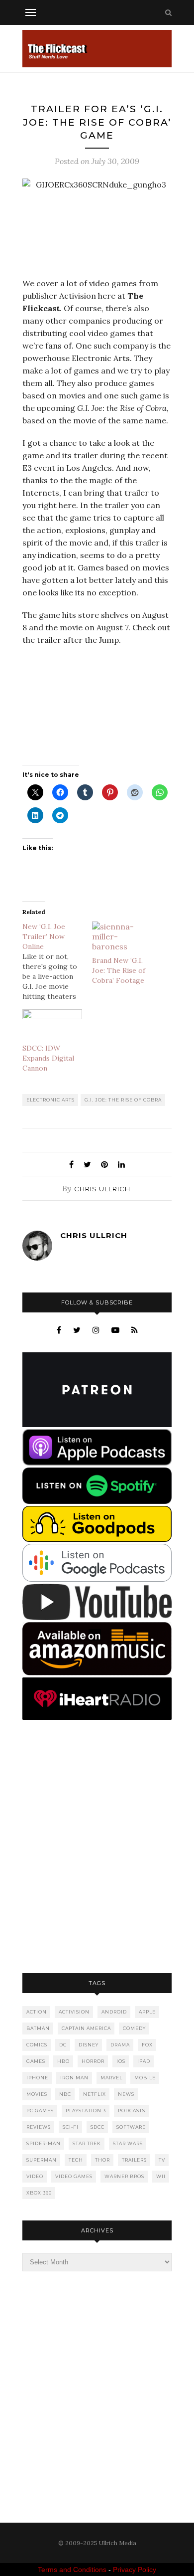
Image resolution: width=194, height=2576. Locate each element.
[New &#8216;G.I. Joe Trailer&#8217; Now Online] (57, 961)
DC (63, 2045)
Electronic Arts (50, 1100)
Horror (93, 2061)
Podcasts (132, 2111)
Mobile (145, 2078)
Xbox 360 (39, 2193)
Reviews (39, 2127)
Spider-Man (44, 2143)
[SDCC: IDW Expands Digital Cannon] (52, 1026)
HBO (63, 2061)
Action (37, 2012)
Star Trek (87, 2143)
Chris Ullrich (102, 1189)
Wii (161, 2176)
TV (162, 2160)
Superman (42, 2160)
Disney (89, 2045)
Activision (74, 2012)
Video (35, 2176)
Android (114, 2012)
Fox (147, 2045)
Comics (37, 2045)
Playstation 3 (86, 2111)
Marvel (111, 2078)
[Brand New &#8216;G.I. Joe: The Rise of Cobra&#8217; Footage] (122, 939)
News (126, 2094)
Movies (37, 2094)
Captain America (86, 2028)
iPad (144, 2061)
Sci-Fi (71, 2127)
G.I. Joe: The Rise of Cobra (123, 1100)
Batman (38, 2028)
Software (131, 2127)
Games (36, 2061)
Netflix (95, 2094)
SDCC (97, 2127)
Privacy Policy (135, 2570)
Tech (76, 2160)
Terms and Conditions (72, 2570)
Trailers (134, 2160)
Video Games (74, 2176)
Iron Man (74, 2078)
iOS (121, 2061)
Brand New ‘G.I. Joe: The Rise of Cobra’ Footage (119, 970)
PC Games (40, 2111)
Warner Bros (124, 2176)
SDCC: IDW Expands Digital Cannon (48, 1058)
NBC (65, 2094)
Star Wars (128, 2143)
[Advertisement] (97, 1847)
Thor (102, 2160)
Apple (147, 2012)
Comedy (134, 2028)
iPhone (37, 2078)
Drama (120, 2045)
